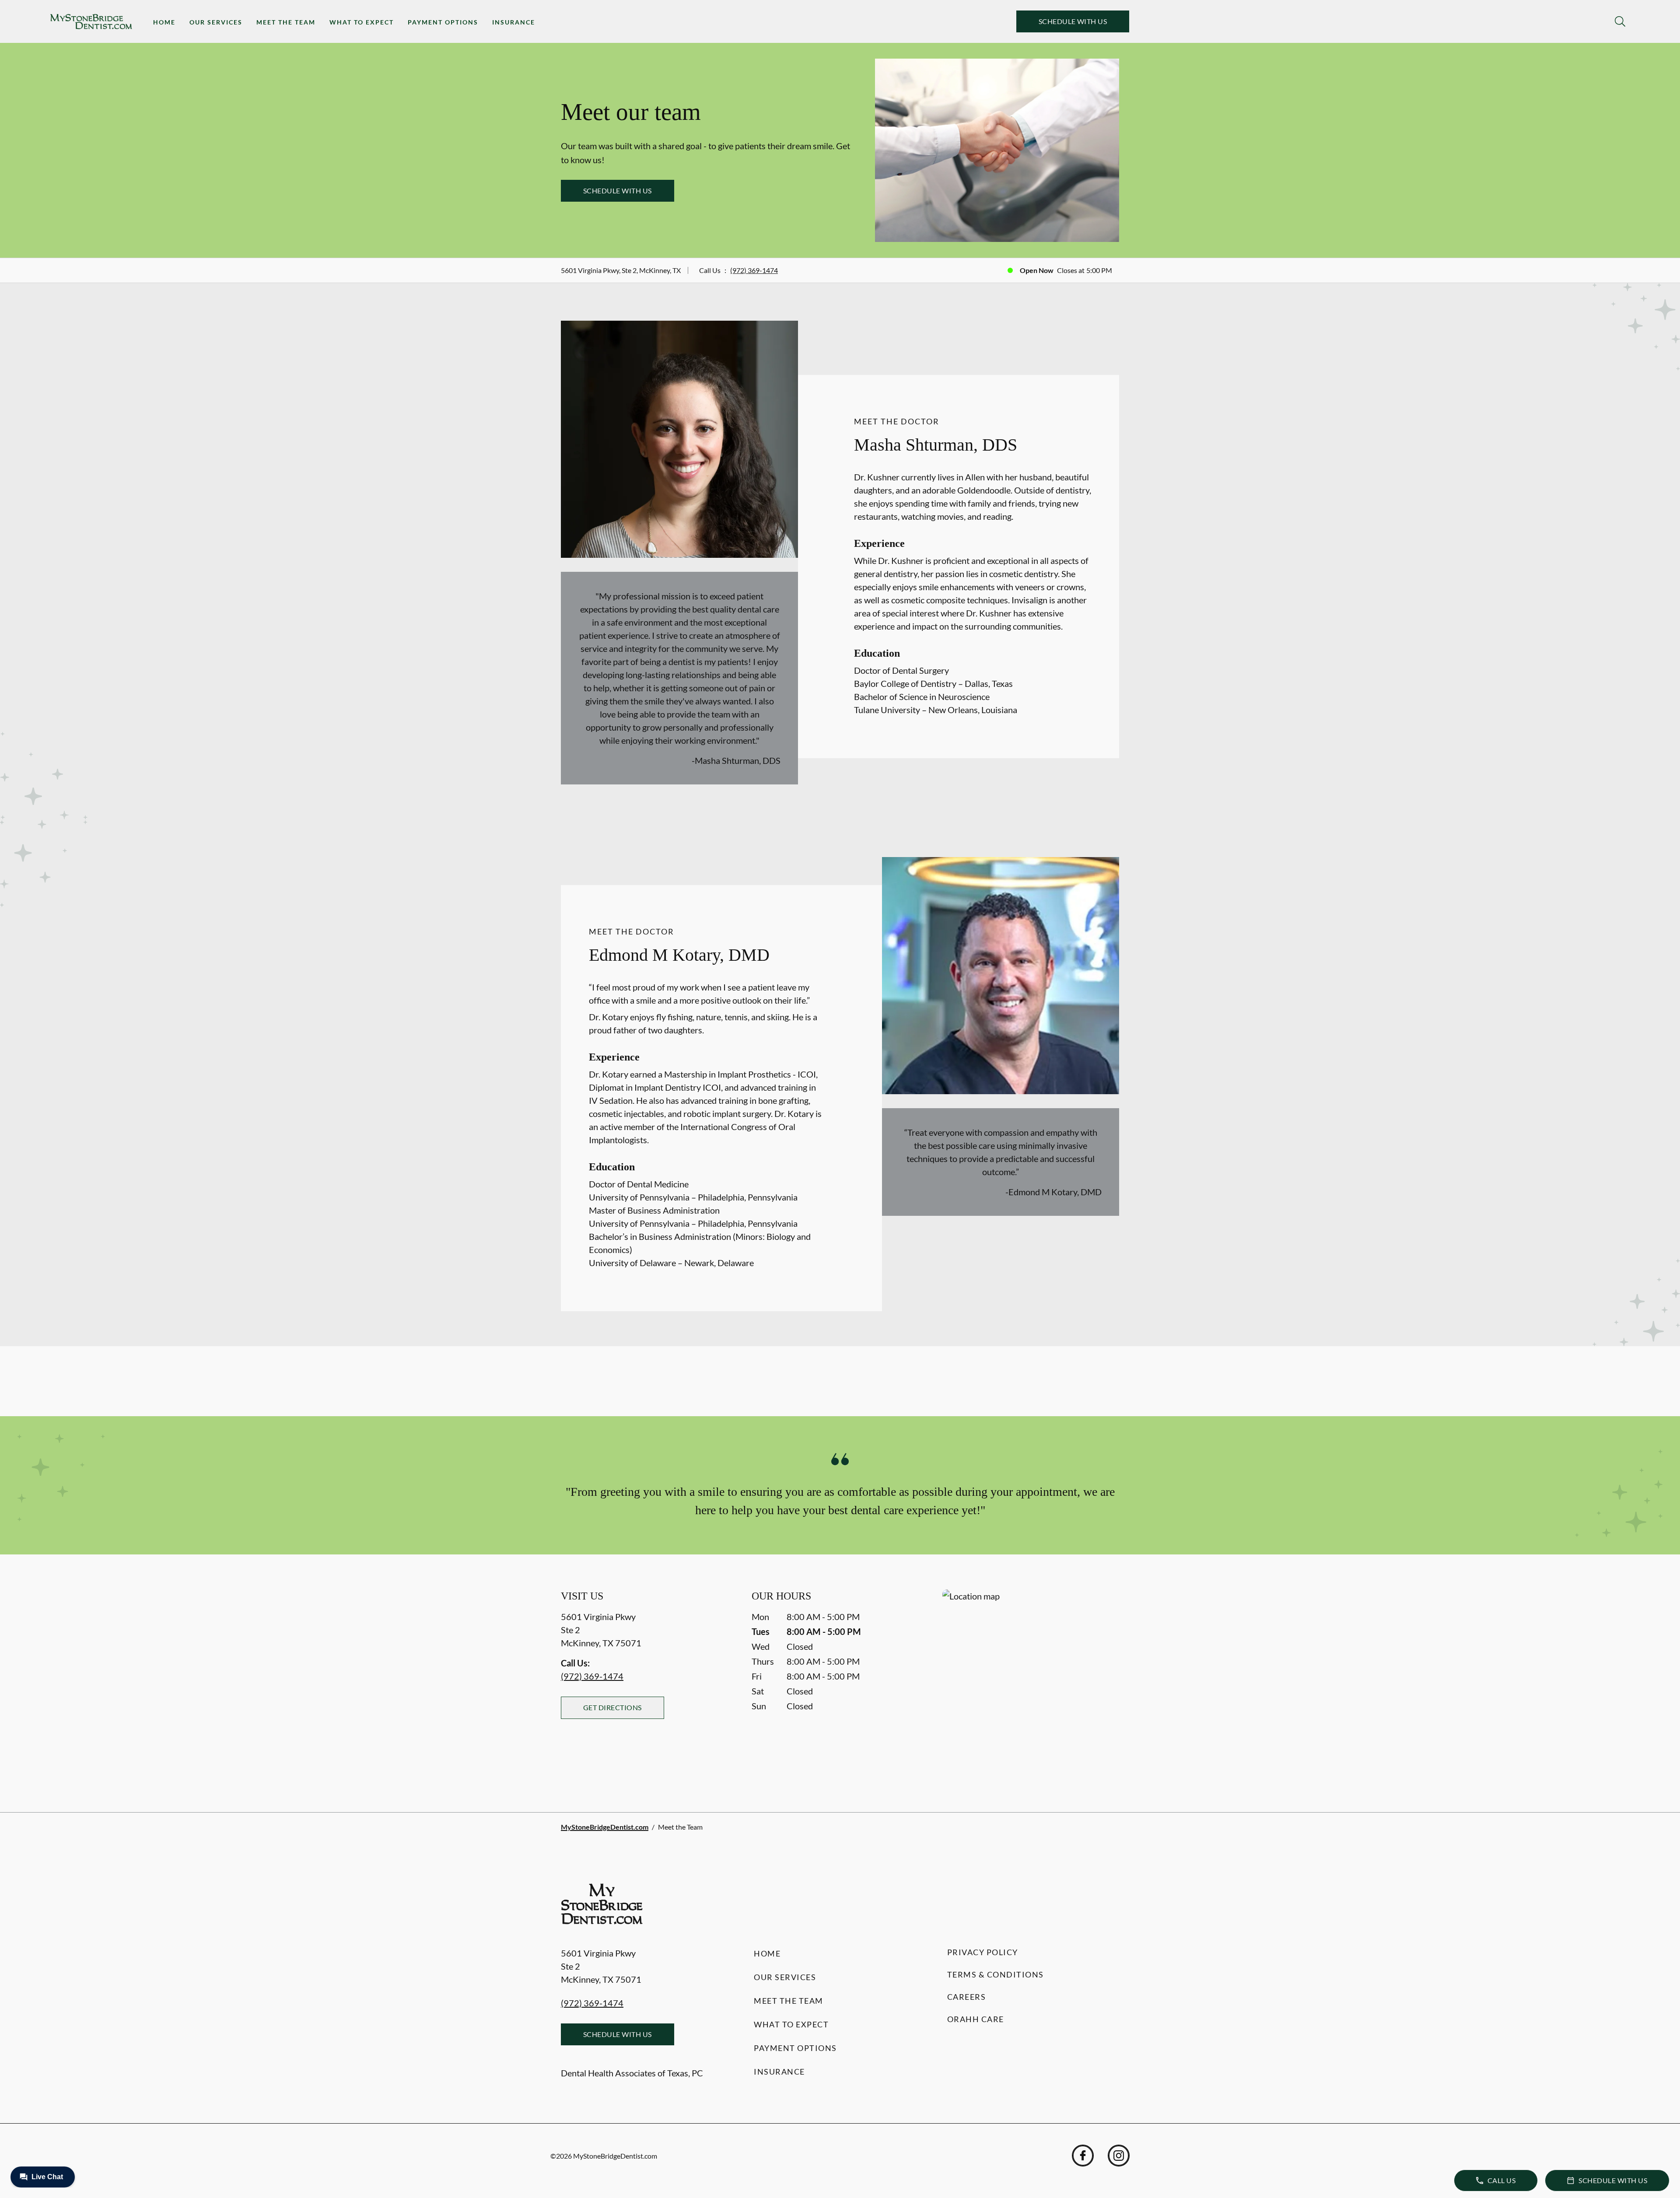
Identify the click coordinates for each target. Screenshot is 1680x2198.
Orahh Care (976, 2019)
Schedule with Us (1073, 21)
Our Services (216, 22)
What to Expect (362, 22)
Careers (967, 1997)
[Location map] (1031, 1683)
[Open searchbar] (1620, 21)
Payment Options (443, 22)
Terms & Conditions (996, 1974)
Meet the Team (286, 22)
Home (164, 22)
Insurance (514, 22)
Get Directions (612, 1707)
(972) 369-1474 (754, 270)
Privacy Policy (983, 1952)
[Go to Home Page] (91, 22)
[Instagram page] (1119, 2156)
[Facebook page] (1083, 2156)
